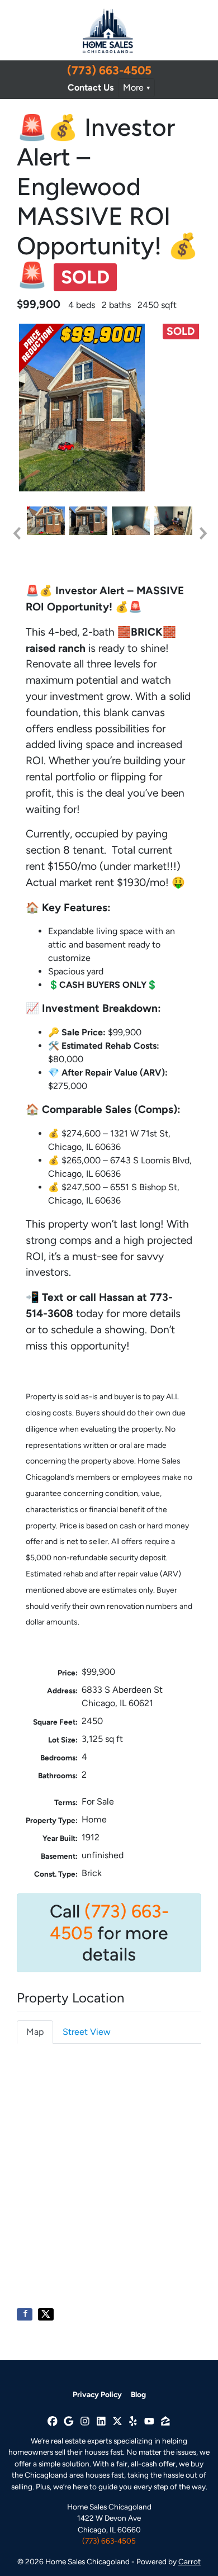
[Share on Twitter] (46, 2314)
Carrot (189, 2561)
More (133, 87)
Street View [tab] (87, 2032)
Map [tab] (35, 2032)
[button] (16, 533)
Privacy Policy (97, 2394)
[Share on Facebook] (25, 2314)
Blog (138, 2394)
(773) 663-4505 (109, 70)
